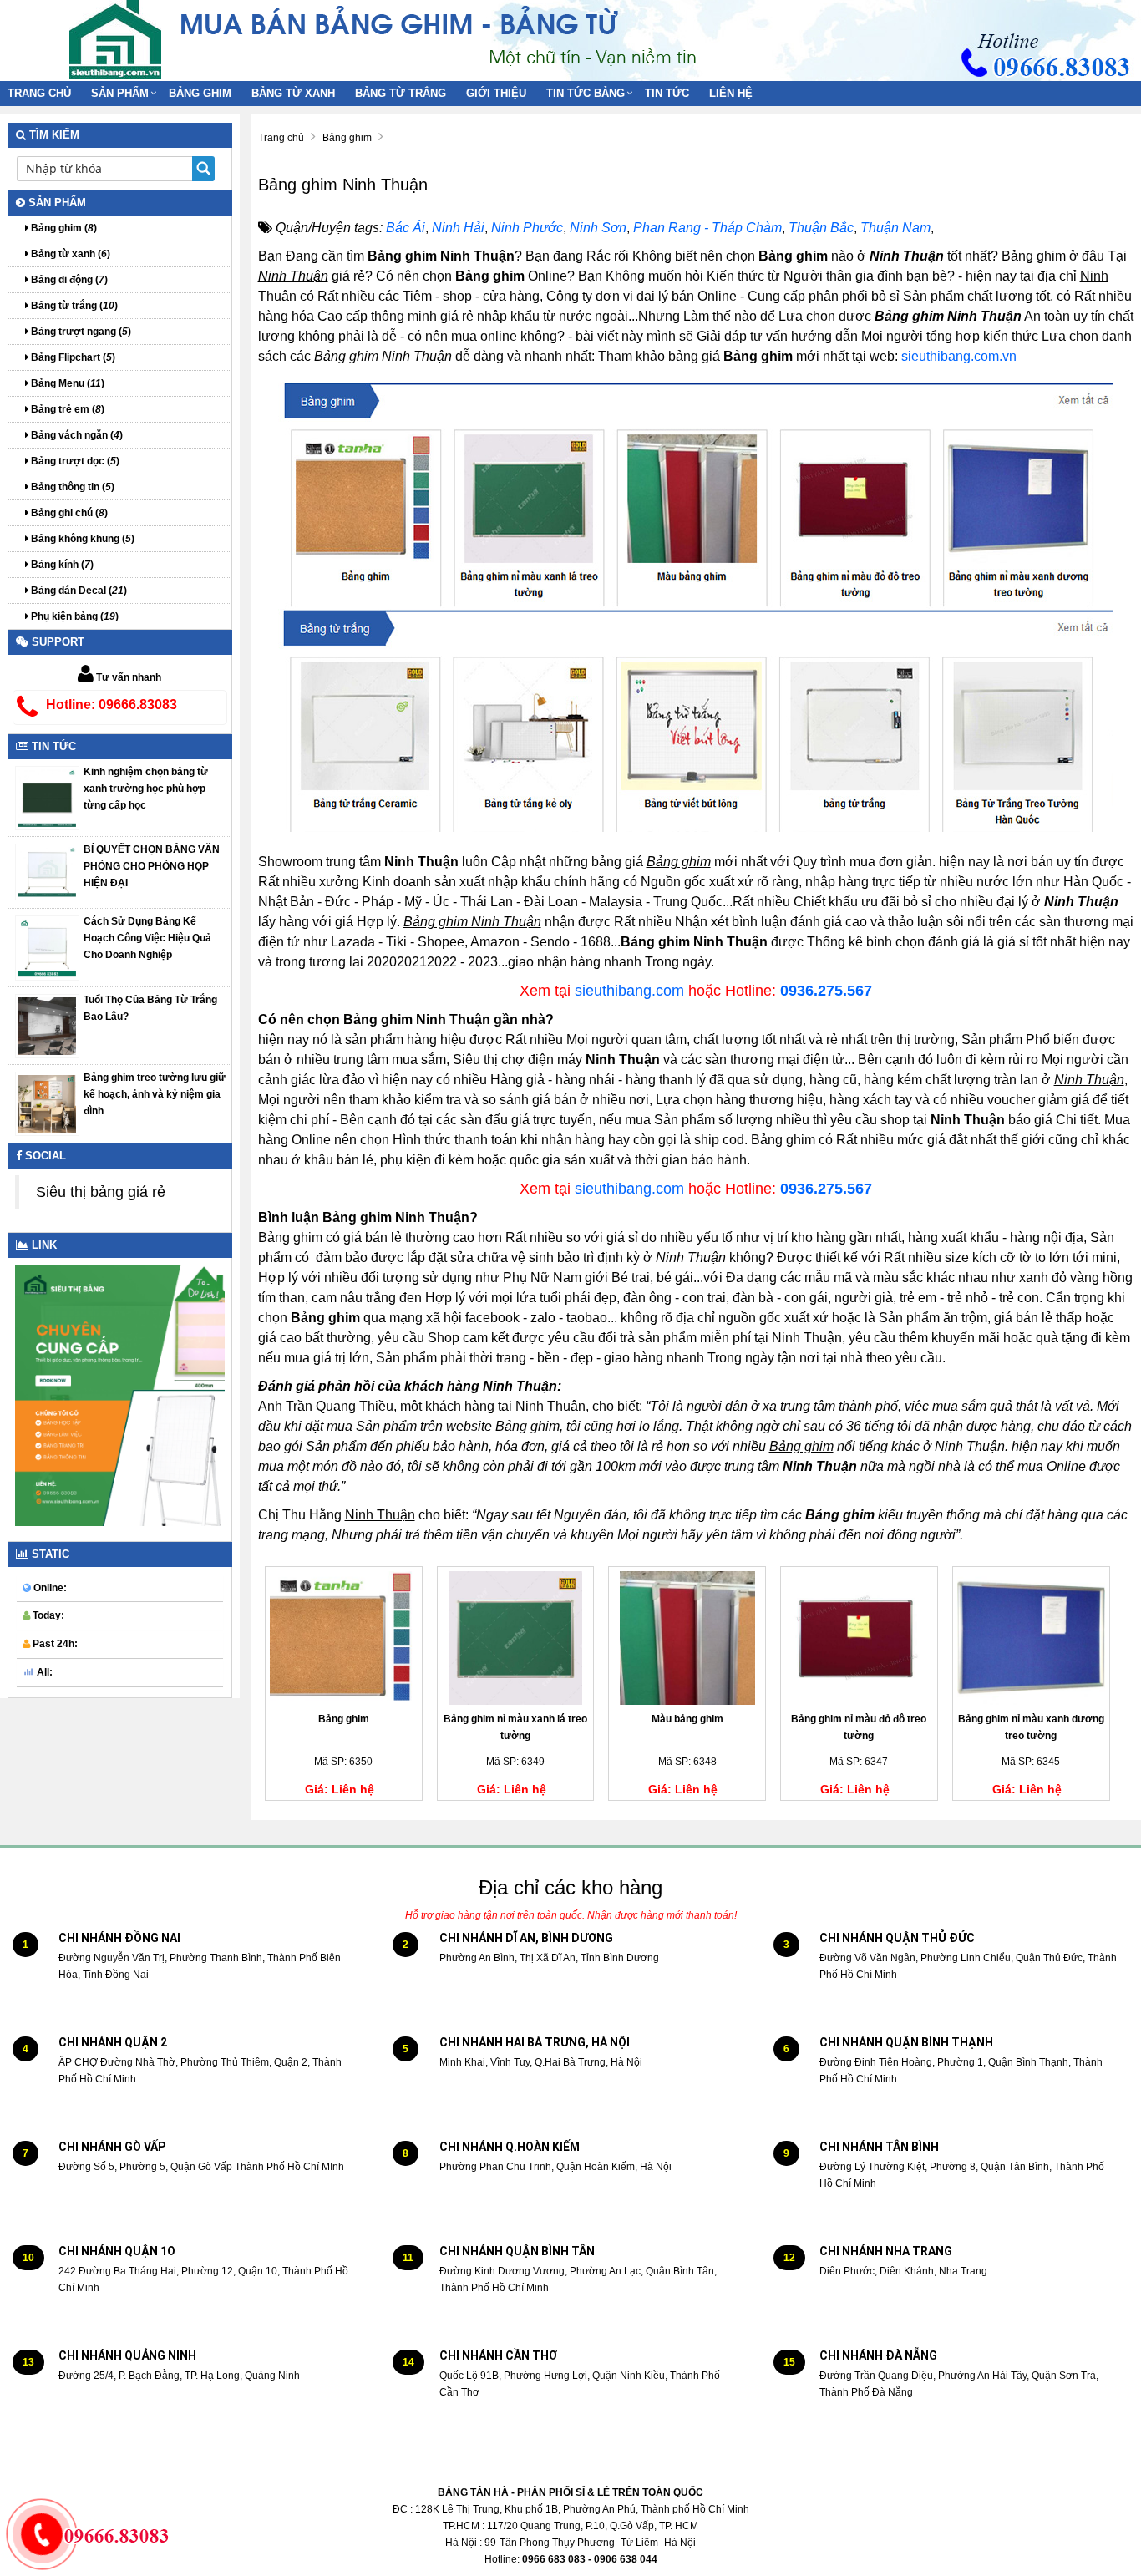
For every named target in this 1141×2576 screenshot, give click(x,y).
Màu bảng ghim (687, 1719)
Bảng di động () (68, 280)
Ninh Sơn (598, 228)
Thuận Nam (895, 228)
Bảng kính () (61, 565)
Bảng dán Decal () (78, 591)
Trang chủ (39, 93)
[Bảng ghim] (344, 1638)
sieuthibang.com (629, 991)
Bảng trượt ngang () (80, 332)
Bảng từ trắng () (73, 306)
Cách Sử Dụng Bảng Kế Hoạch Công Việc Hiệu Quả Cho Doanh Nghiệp (147, 938)
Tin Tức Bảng (586, 93)
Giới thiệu (496, 93)
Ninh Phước (527, 228)
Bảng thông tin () (71, 487)
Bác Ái (406, 228)
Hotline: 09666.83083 (112, 705)
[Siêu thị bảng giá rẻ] (115, 38)
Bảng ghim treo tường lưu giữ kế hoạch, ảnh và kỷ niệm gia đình (155, 1094)
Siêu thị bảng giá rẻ (101, 1192)
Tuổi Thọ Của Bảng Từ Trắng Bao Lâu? (150, 1008)
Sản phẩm (120, 93)
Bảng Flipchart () (72, 357)
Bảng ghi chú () (68, 513)
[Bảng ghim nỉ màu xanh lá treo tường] (516, 1638)
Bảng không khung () (81, 539)
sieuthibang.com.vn (959, 356)
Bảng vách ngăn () (76, 435)
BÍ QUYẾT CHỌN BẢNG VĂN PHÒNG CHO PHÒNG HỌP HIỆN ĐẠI (152, 866)
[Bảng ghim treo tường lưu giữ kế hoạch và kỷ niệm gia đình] (47, 1103)
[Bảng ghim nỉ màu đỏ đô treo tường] (859, 1638)
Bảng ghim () (63, 228)
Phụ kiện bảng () (74, 616)
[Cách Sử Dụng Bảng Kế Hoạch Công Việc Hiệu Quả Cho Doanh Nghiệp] (47, 947)
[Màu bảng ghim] (687, 1638)
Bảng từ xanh (293, 93)
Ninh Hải (458, 228)
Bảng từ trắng (401, 93)
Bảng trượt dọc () (74, 461)
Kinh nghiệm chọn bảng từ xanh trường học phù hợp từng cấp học (146, 789)
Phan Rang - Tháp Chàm (707, 228)
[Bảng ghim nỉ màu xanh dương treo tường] (1031, 1638)
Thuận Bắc (821, 228)
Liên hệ (731, 93)
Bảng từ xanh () (69, 254)
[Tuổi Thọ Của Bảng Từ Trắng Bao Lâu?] (47, 1025)
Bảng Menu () (66, 383)
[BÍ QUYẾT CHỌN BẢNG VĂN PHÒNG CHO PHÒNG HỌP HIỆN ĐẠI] (47, 871)
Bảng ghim (200, 93)
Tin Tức (667, 93)
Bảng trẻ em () (66, 409)
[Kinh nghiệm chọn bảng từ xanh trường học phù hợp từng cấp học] (47, 797)
